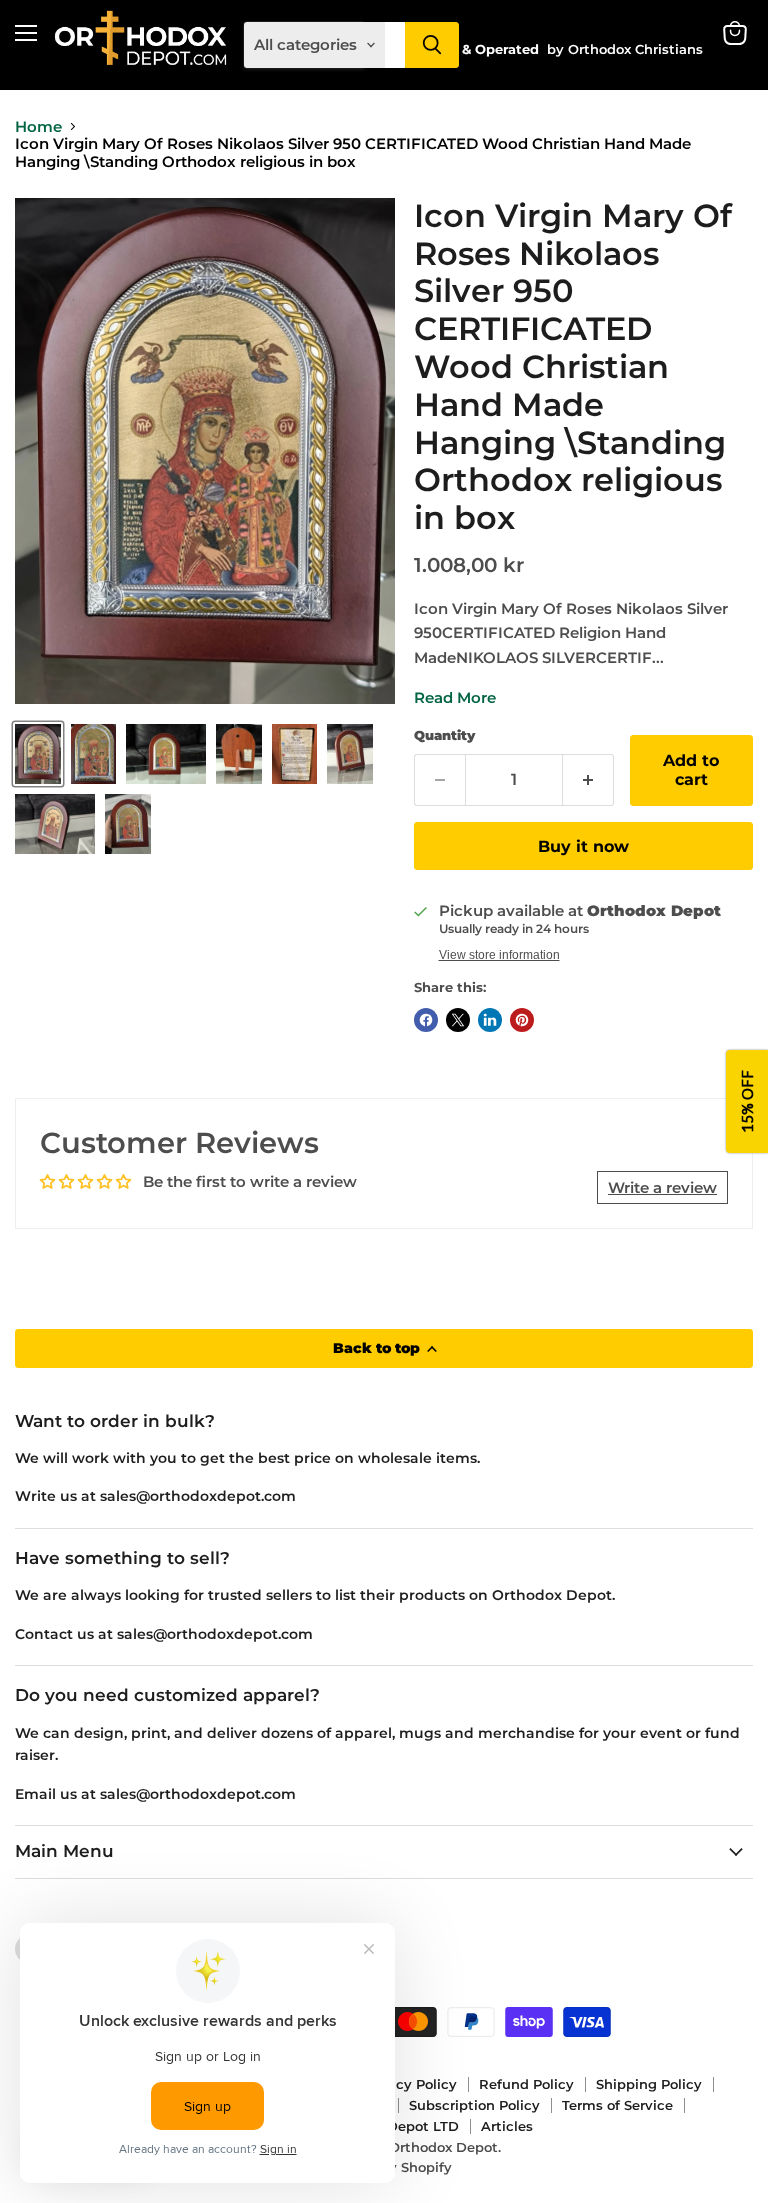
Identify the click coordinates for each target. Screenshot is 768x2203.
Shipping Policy (649, 2084)
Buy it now (583, 846)
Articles (507, 2126)
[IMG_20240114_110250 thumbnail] (55, 824)
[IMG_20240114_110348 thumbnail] (94, 754)
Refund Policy (526, 2084)
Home (38, 126)
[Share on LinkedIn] (490, 1020)
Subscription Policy (474, 2105)
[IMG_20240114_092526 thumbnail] (295, 754)
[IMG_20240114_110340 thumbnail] (128, 824)
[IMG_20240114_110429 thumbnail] (166, 754)
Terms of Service (617, 2105)
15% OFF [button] (747, 1101)
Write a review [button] (662, 1187)
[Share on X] (458, 1020)
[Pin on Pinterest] (522, 1020)
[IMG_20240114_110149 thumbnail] (350, 754)
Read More (455, 697)
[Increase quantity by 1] (588, 780)
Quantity (444, 735)
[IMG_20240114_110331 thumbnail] (38, 754)
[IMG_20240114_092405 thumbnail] (239, 754)
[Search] (432, 45)
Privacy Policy (409, 2084)
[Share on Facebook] (426, 1020)
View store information (499, 955)
